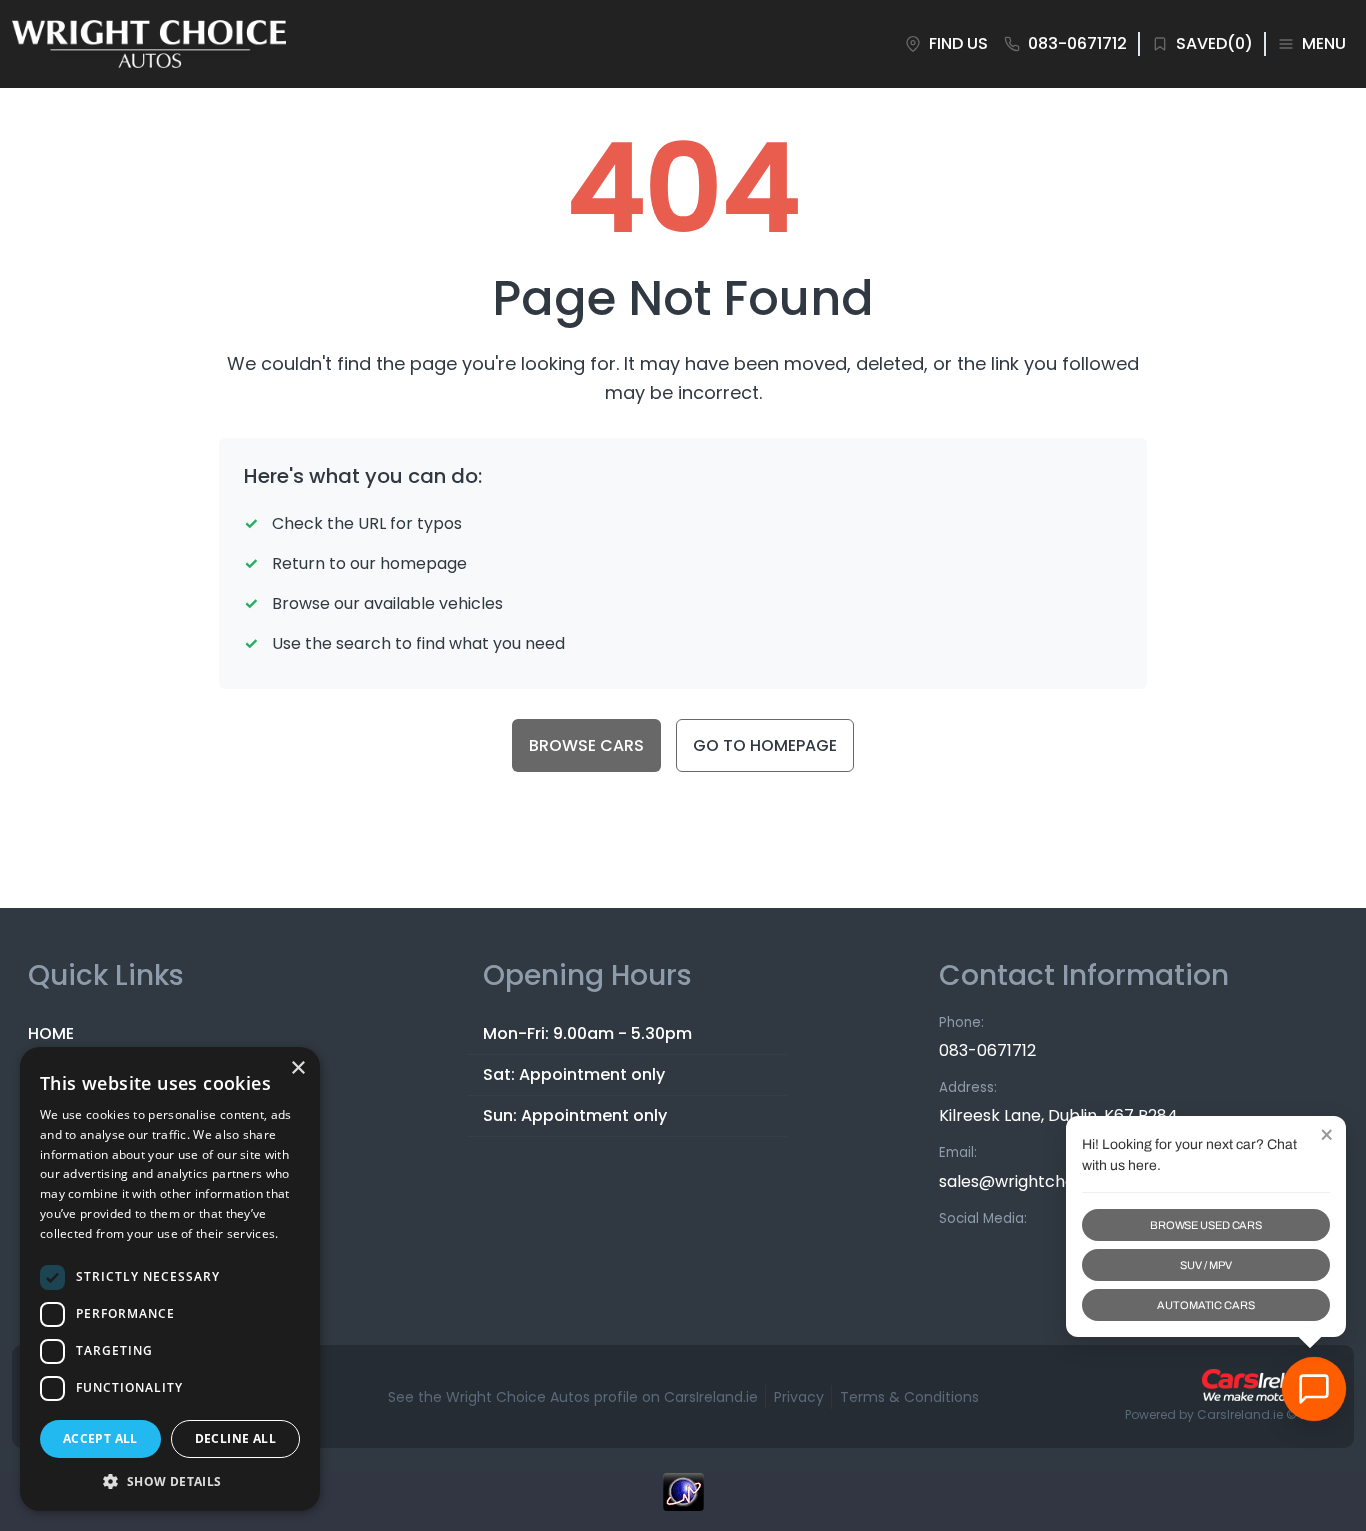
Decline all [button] (235, 1438)
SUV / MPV (1205, 1265)
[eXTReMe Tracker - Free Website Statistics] (683, 1502)
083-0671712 (987, 1050)
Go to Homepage (765, 745)
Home (51, 1033)
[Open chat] (1314, 1389)
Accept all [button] (100, 1438)
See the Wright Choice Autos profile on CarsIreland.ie (573, 1397)
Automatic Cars (1205, 1305)
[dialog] (170, 1279)
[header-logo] (149, 44)
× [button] (297, 1068)
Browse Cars (586, 745)
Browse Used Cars (1206, 1225)
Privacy (799, 1397)
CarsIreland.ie (1240, 1414)
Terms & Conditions (909, 1397)
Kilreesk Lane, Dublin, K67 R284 (1058, 1115)
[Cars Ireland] (1266, 1385)
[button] (170, 1481)
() (1214, 43)
